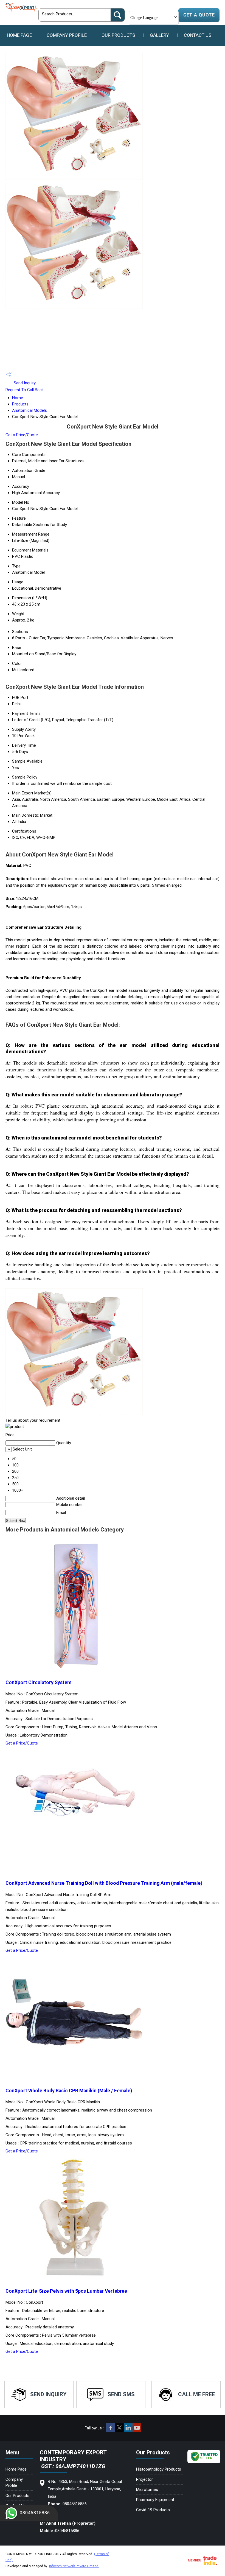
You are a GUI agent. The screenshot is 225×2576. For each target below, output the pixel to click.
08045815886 (35, 2513)
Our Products (118, 35)
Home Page (19, 35)
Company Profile (67, 35)
